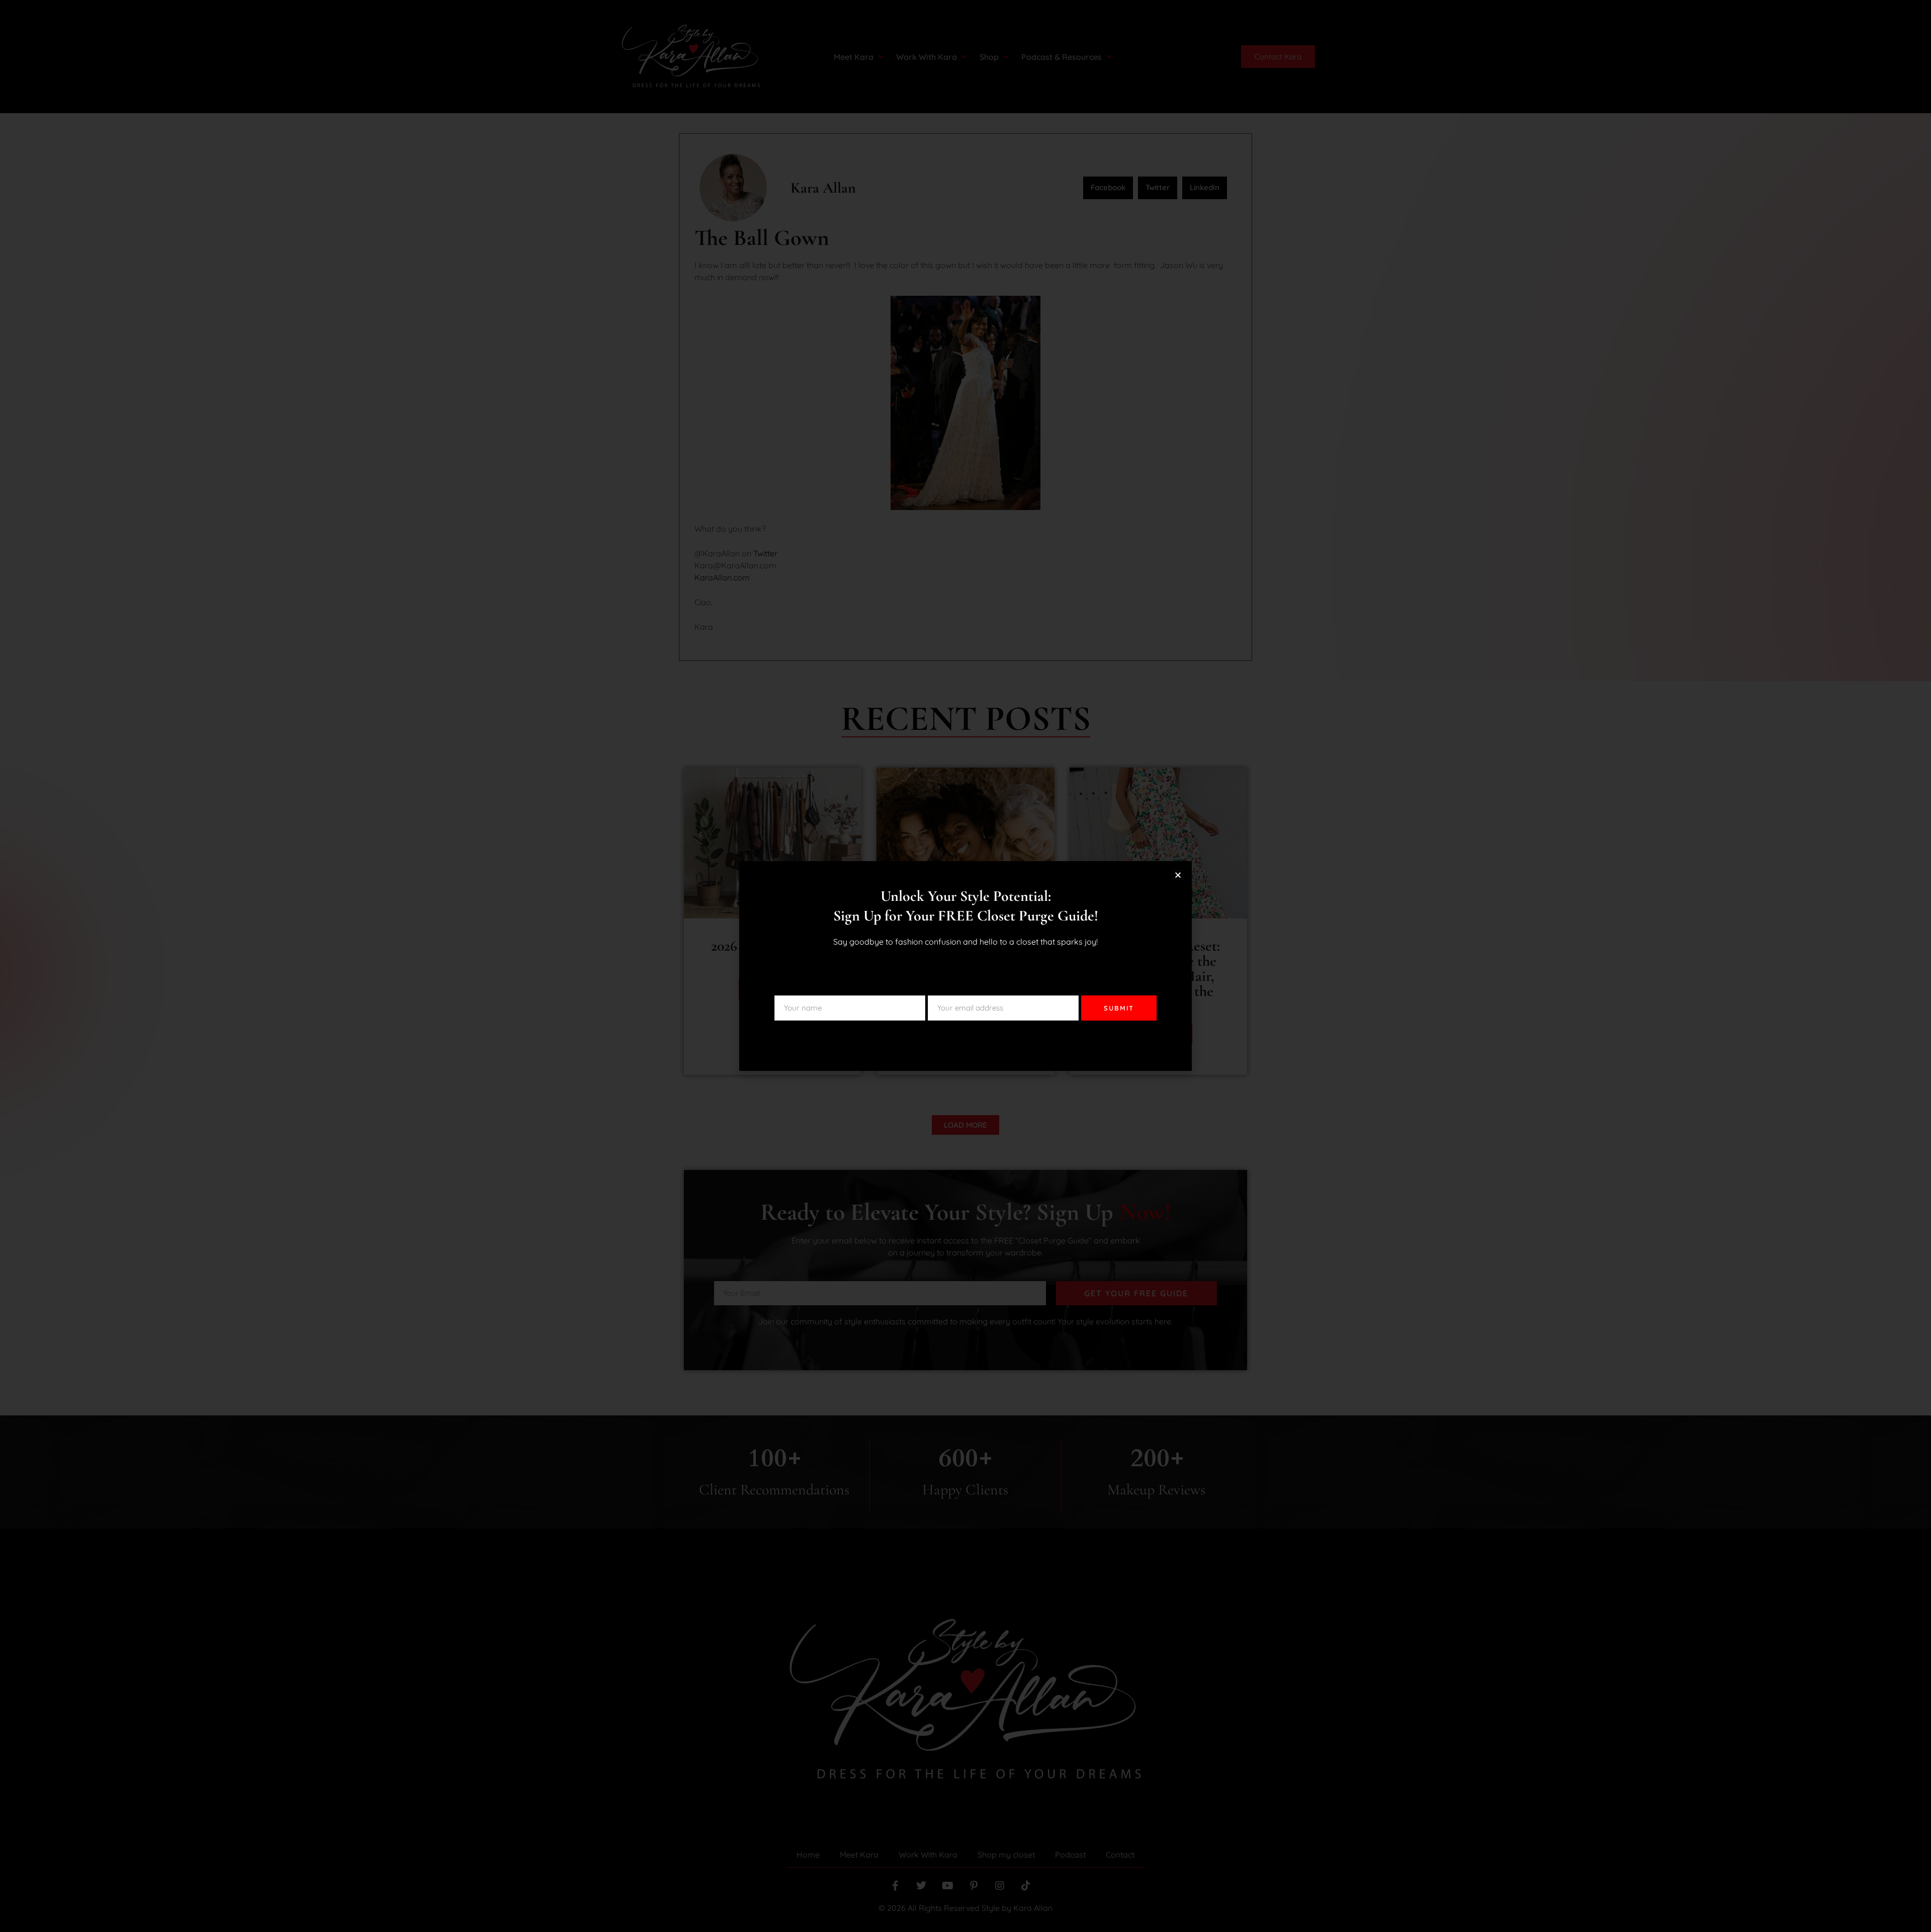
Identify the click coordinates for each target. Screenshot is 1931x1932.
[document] (965, 966)
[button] (1178, 875)
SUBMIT (1119, 1008)
